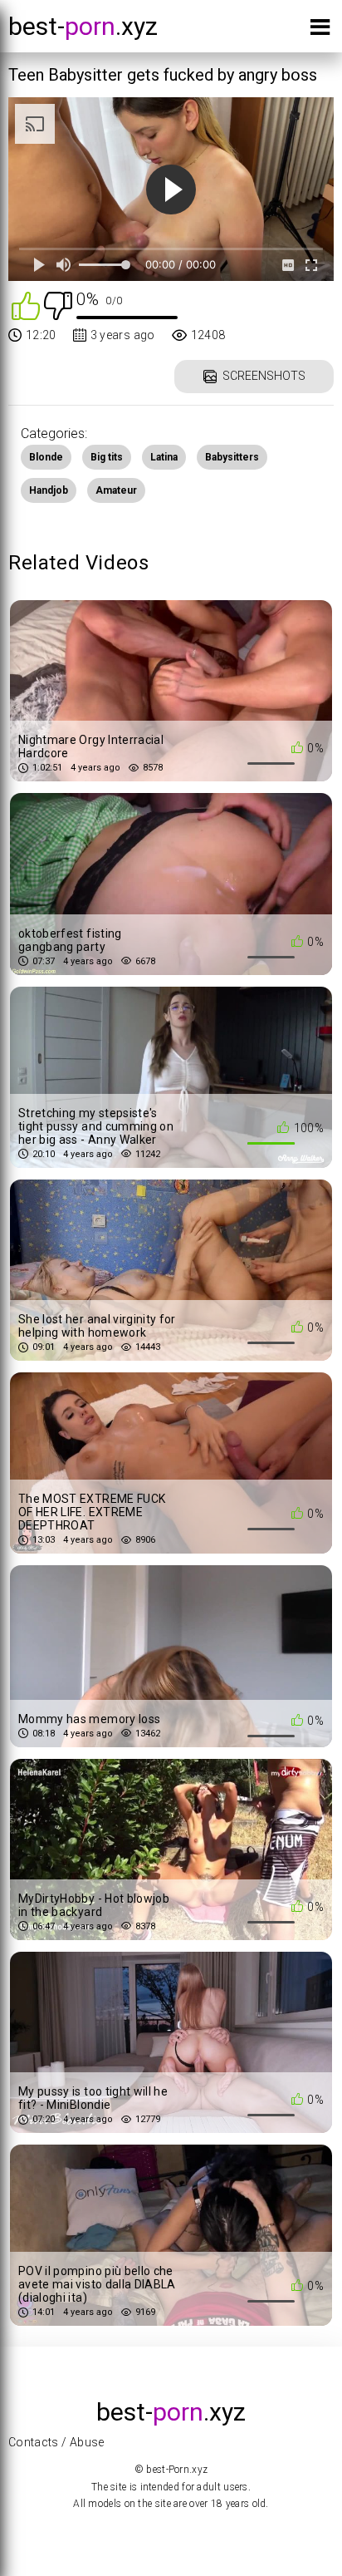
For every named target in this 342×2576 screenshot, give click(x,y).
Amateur (116, 490)
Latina (164, 457)
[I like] (26, 305)
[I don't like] (58, 305)
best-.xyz (83, 26)
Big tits (107, 457)
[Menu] (320, 30)
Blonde (46, 457)
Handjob (49, 490)
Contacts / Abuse (56, 2442)
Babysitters (232, 457)
